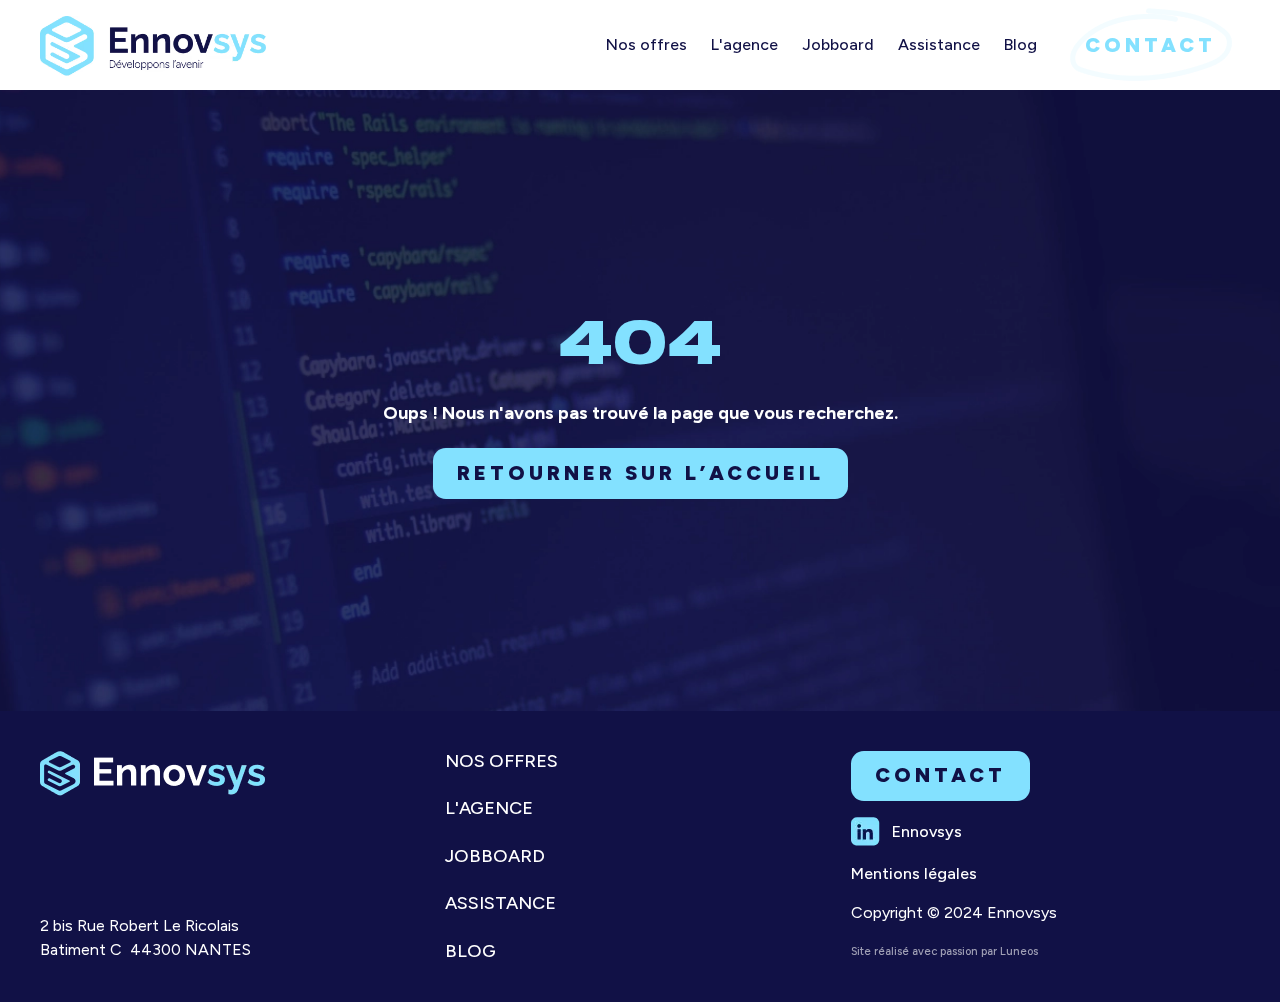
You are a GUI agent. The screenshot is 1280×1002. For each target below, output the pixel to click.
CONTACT (1150, 45)
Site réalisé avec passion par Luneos (944, 951)
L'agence (489, 808)
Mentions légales (914, 873)
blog (470, 951)
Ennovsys (927, 831)
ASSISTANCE (500, 903)
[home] (153, 38)
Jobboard (495, 856)
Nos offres (501, 761)
